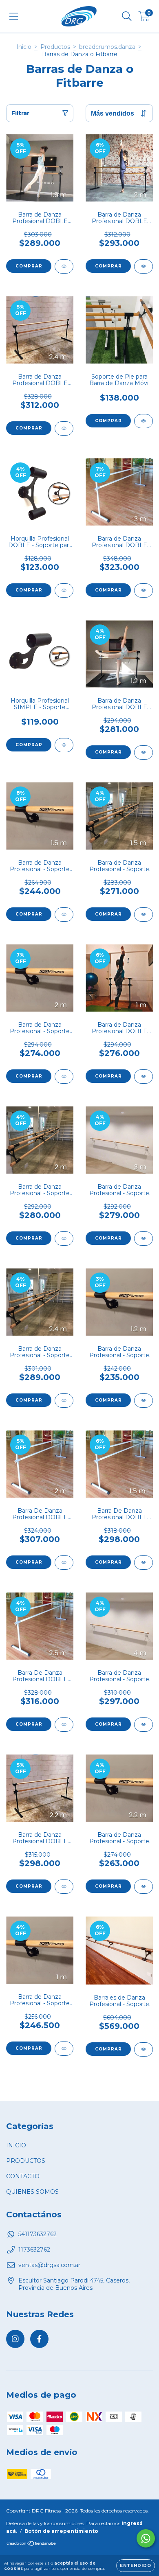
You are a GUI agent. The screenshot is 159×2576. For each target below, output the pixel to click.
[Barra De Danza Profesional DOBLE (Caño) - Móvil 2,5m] (64, 1725)
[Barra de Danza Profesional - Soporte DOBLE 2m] (64, 1239)
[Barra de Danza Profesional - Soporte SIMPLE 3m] (144, 1239)
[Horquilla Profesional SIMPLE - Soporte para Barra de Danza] (64, 745)
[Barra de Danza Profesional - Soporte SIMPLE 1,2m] (144, 1401)
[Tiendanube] (32, 2544)
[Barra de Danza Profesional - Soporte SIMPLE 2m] (64, 1077)
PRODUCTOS (26, 2161)
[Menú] (14, 16)
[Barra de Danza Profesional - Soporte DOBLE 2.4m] (64, 1401)
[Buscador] (127, 16)
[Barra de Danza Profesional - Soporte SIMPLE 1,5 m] (64, 915)
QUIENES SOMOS (32, 2192)
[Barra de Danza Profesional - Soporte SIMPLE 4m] (144, 1725)
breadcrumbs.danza (107, 47)
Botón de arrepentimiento (61, 2531)
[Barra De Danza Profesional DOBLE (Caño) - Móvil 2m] (64, 1563)
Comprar (29, 266)
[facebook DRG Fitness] (39, 2339)
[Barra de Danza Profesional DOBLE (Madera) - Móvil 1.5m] (64, 266)
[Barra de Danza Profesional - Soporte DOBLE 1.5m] (144, 915)
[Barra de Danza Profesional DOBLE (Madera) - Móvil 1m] (144, 1077)
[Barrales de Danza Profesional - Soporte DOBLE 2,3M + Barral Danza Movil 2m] (144, 2049)
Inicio (24, 47)
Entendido (136, 2566)
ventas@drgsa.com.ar (49, 2265)
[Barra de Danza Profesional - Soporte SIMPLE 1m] (64, 2049)
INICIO (16, 2145)
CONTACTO (23, 2176)
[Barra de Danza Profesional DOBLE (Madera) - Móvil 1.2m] (144, 752)
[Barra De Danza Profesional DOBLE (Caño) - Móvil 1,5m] (144, 1563)
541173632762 (38, 2234)
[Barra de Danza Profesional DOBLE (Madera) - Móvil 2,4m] (64, 428)
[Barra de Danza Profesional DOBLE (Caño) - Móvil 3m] (144, 590)
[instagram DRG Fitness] (15, 2339)
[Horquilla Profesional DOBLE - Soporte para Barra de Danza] (64, 590)
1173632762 (34, 2250)
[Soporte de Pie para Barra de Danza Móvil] (144, 421)
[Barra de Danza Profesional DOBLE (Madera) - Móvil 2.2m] (64, 1887)
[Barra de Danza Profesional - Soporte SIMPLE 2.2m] (144, 1887)
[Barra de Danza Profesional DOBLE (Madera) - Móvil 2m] (144, 266)
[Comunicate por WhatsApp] (146, 2538)
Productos (55, 47)
